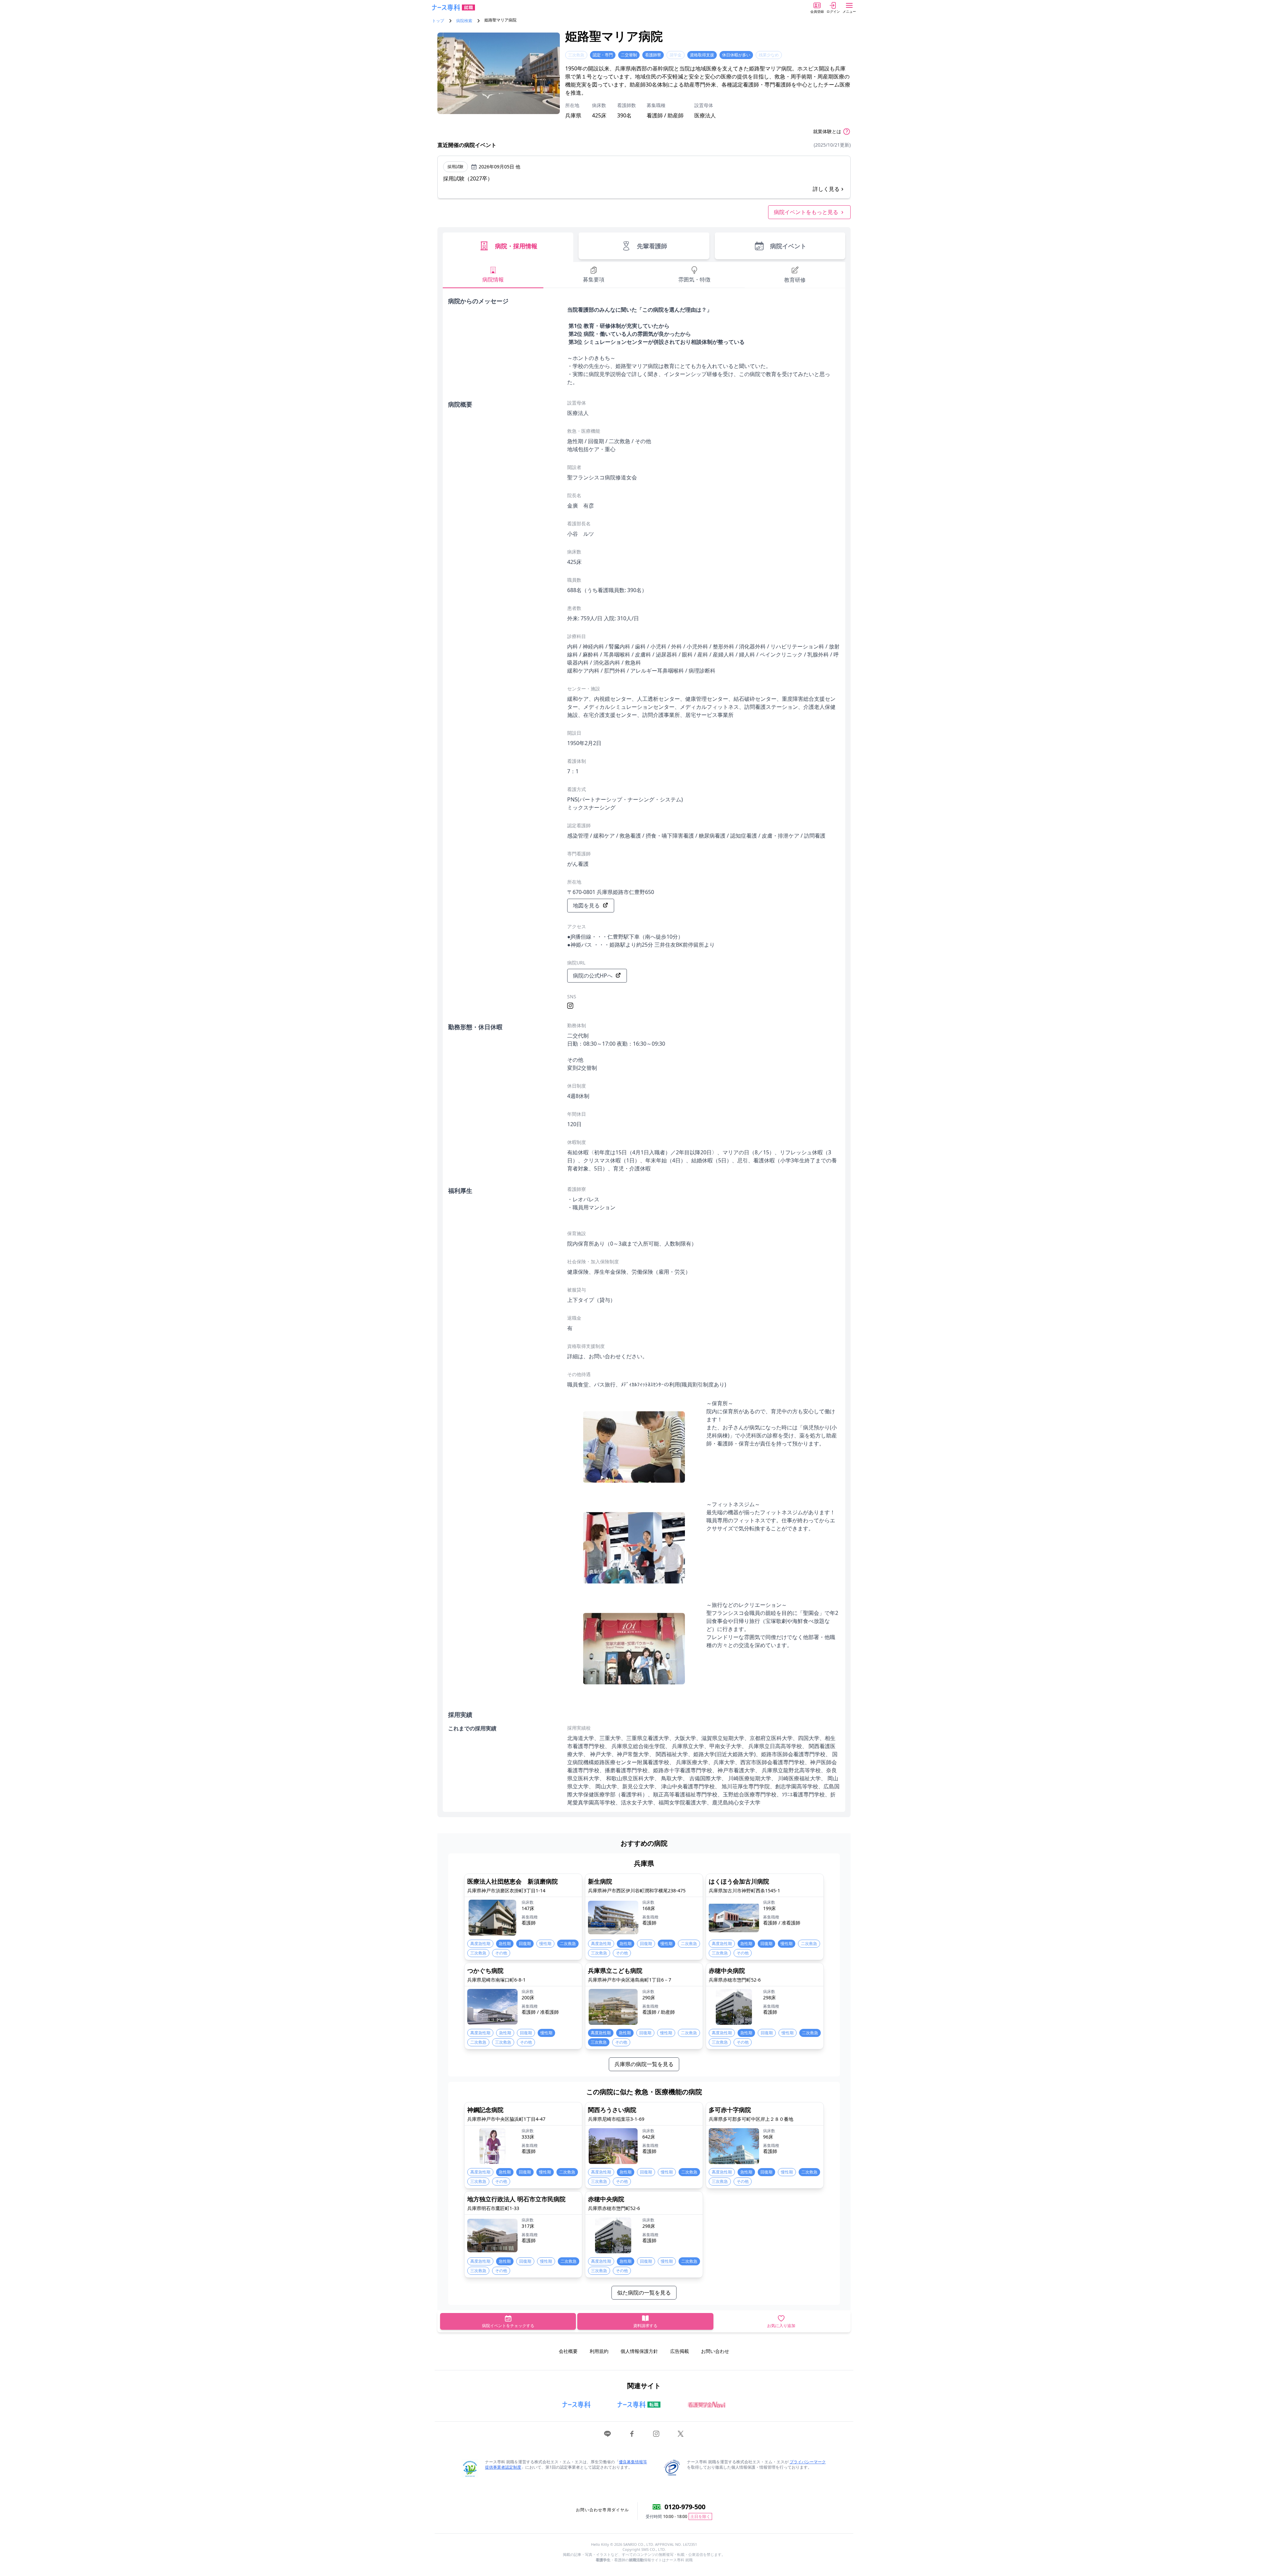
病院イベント (788, 246)
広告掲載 (680, 2351)
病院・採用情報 (516, 246)
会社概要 (568, 2351)
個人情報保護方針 (639, 2351)
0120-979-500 (685, 2507)
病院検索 (464, 21)
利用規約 (599, 2351)
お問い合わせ (715, 2351)
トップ (438, 21)
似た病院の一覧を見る (644, 2293)
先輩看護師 (652, 246)
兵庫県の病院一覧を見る (644, 2064)
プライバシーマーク (808, 2462)
